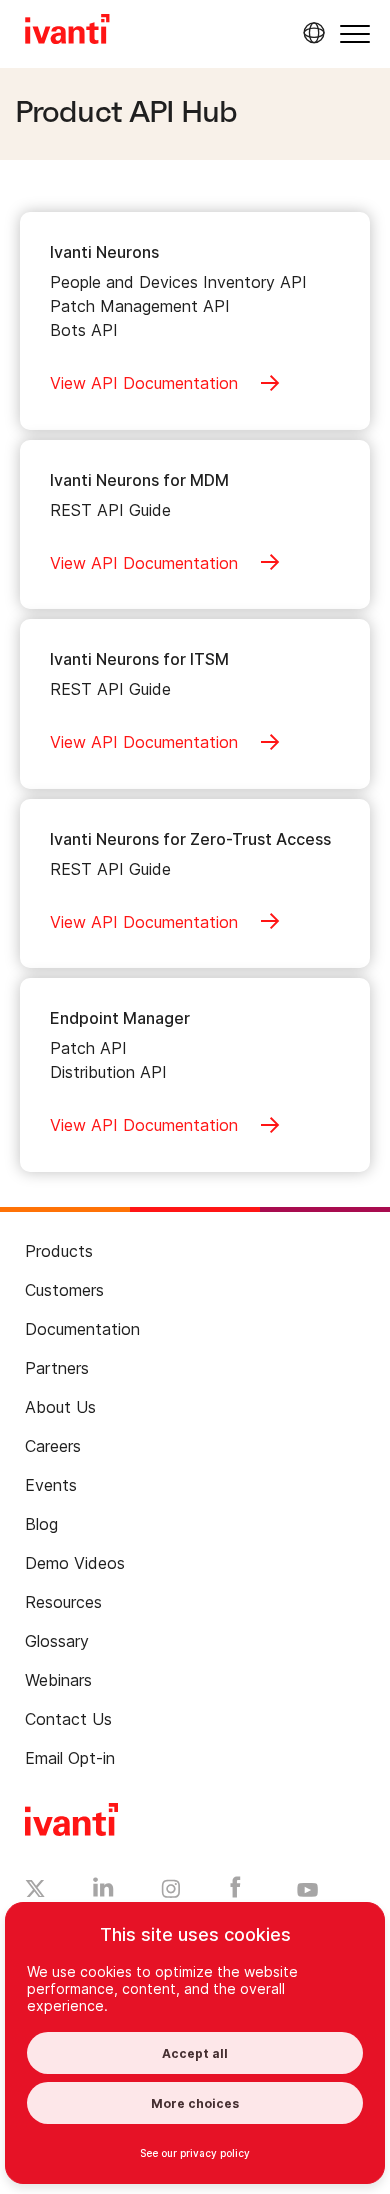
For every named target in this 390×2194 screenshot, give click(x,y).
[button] (355, 33)
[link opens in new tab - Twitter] (35, 1891)
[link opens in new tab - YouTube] (307, 1891)
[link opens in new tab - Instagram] (171, 1892)
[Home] (67, 32)
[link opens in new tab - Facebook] (235, 1892)
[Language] (311, 33)
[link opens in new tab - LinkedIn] (103, 1892)
